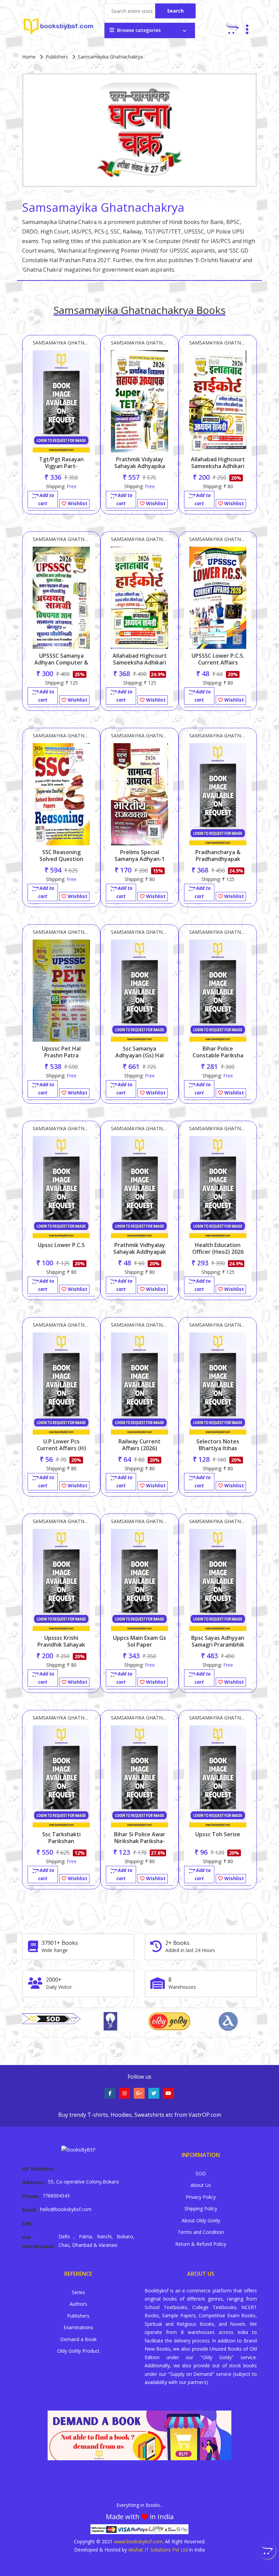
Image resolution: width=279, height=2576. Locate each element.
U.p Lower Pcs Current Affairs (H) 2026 (61, 1448)
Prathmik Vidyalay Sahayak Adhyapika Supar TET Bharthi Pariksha (140, 469)
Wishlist (77, 503)
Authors (78, 2304)
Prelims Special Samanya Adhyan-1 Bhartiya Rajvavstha (139, 859)
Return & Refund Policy (201, 2244)
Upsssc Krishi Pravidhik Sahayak (61, 1641)
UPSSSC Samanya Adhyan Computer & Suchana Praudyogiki (61, 662)
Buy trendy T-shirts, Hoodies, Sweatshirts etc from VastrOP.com (140, 2115)
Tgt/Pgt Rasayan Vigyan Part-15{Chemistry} (61, 466)
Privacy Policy (201, 2197)
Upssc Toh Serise (218, 1834)
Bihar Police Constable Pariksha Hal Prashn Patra (218, 1055)
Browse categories (139, 30)
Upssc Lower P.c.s (61, 1245)
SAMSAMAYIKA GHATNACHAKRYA (61, 343)
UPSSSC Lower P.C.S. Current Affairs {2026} (218, 662)
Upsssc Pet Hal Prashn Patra (61, 1052)
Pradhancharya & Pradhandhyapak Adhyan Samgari (218, 859)
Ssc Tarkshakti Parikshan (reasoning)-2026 (61, 1841)
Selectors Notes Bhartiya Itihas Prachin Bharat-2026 (218, 1448)
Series (78, 2292)
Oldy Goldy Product (78, 2351)
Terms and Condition (201, 2232)
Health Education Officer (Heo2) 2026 (218, 1248)
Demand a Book (78, 2339)
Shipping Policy (201, 2209)
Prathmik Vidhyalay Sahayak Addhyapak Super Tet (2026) (140, 1252)
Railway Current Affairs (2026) (139, 1445)
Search (175, 11)
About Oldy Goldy (201, 2220)
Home (29, 57)
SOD (201, 2173)
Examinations (78, 2327)
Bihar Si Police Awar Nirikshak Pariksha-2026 (140, 1841)
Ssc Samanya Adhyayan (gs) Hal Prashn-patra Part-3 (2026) (139, 1059)
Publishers (57, 57)
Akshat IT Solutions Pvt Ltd (158, 2550)
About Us (201, 2185)
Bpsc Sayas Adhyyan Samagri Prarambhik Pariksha (218, 1645)
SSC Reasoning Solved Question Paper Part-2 (61, 859)
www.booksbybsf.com (138, 2541)
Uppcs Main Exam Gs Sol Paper (139, 1641)
